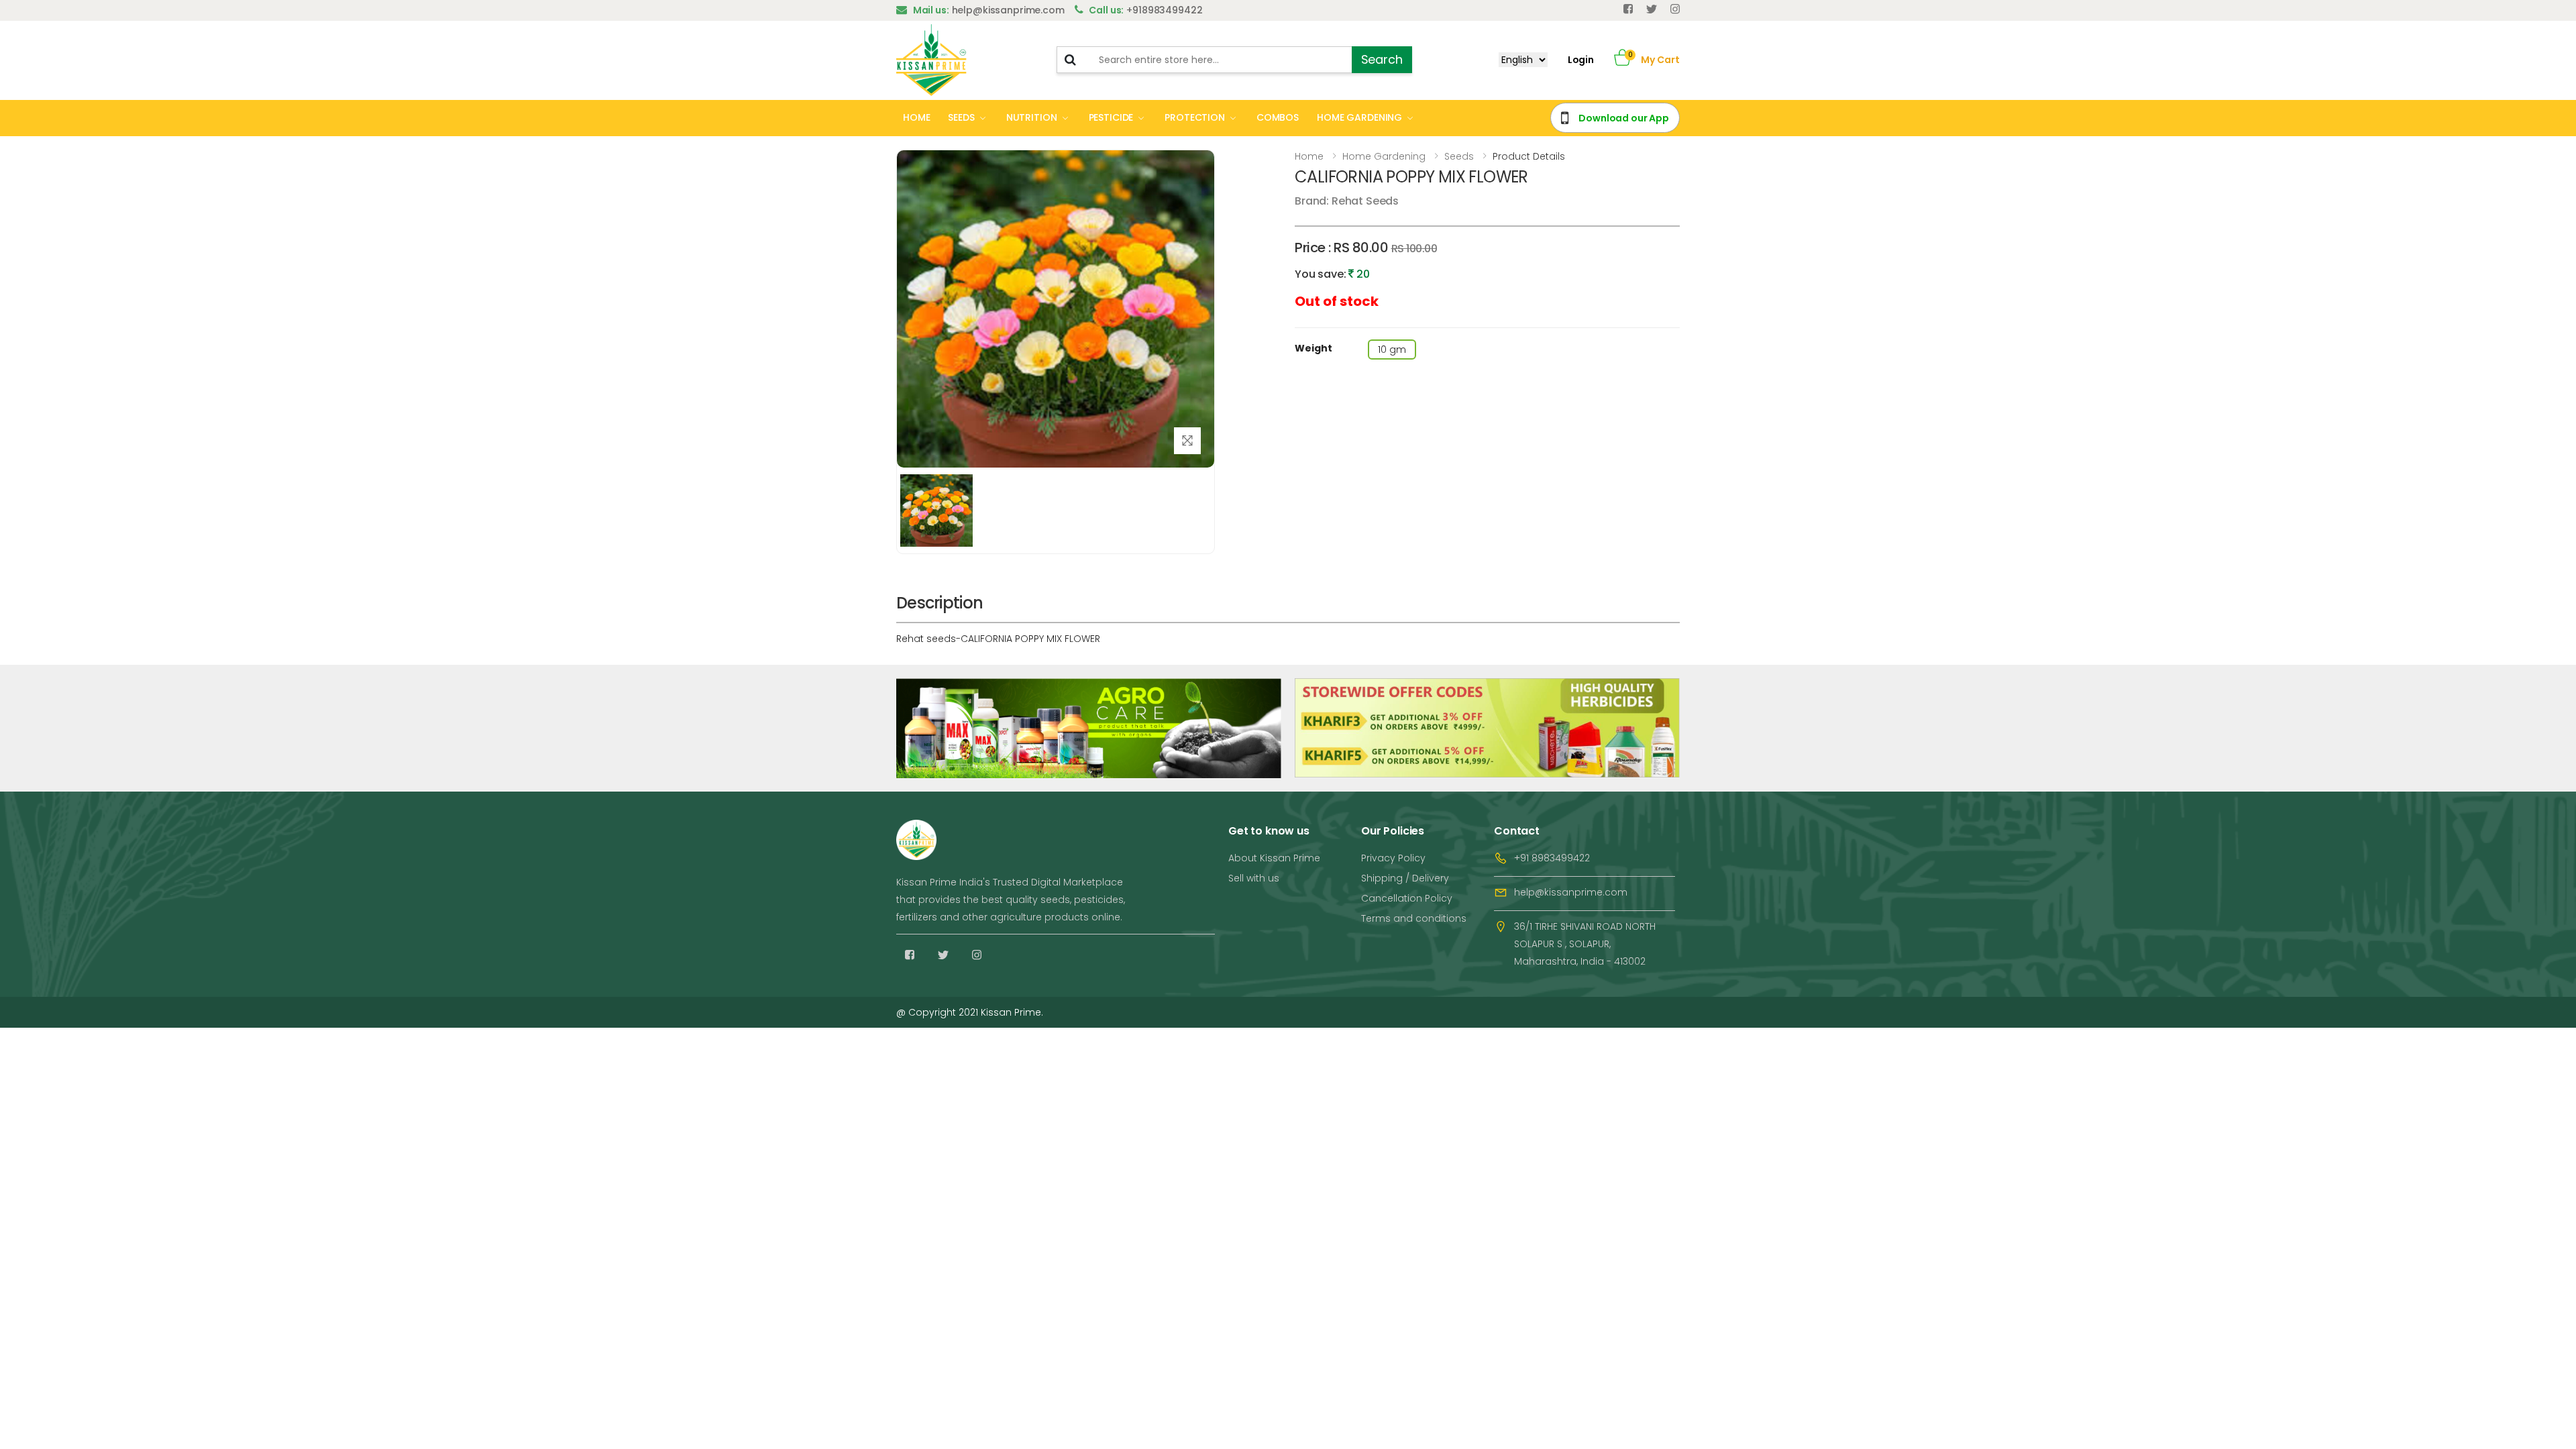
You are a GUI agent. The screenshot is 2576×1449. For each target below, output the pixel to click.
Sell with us (1254, 878)
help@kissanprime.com (1571, 892)
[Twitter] (1652, 9)
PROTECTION (1195, 117)
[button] (1622, 60)
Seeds (1459, 156)
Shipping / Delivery (1405, 878)
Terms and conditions (1414, 918)
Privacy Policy (1393, 858)
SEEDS (961, 117)
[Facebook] (1628, 9)
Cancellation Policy (1407, 898)
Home (1309, 156)
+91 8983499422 (1552, 858)
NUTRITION (1032, 117)
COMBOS (1278, 117)
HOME (916, 117)
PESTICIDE (1111, 117)
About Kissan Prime (1274, 858)
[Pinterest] (1675, 9)
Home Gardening (1384, 156)
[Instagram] (977, 955)
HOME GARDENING (1359, 117)
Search (1382, 59)
